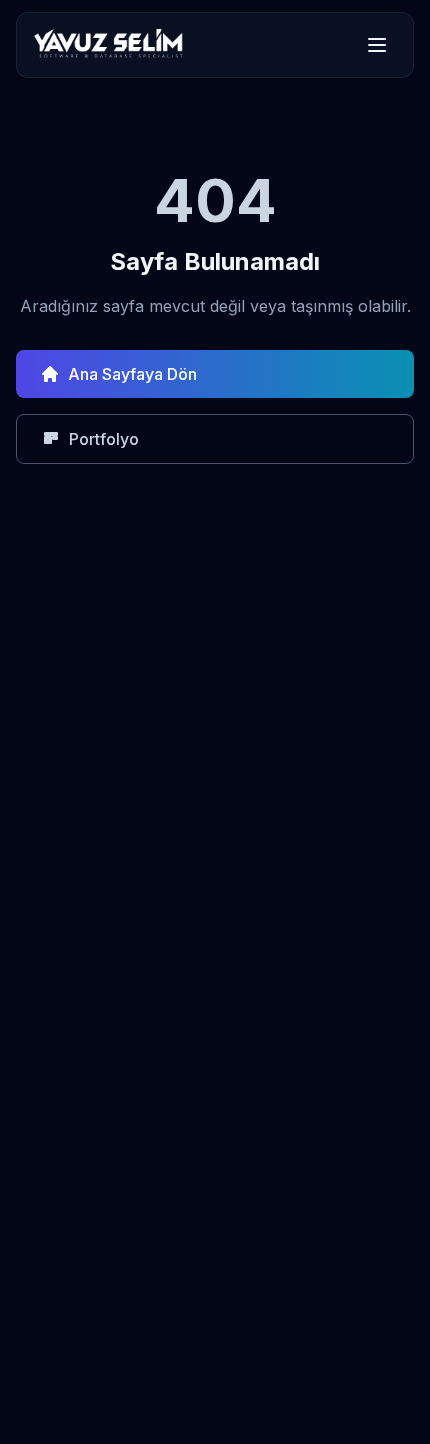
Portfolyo (104, 439)
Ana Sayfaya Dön (132, 374)
